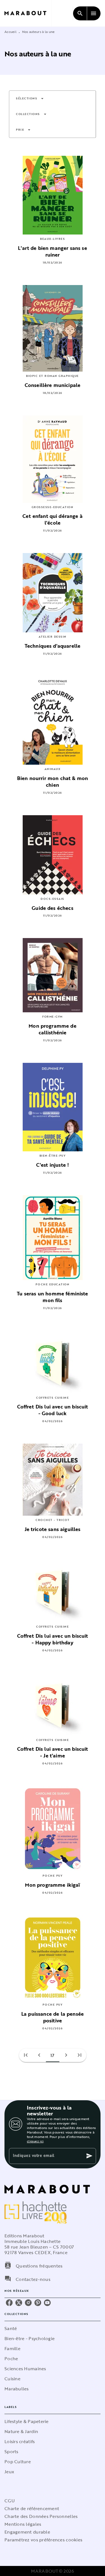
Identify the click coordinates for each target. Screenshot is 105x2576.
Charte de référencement (32, 2508)
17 (53, 2055)
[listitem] (9, 2303)
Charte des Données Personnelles (41, 2516)
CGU (10, 2501)
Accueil (11, 32)
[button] (30, 99)
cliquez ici (35, 2141)
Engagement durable (27, 2532)
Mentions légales (23, 2524)
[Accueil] (28, 13)
